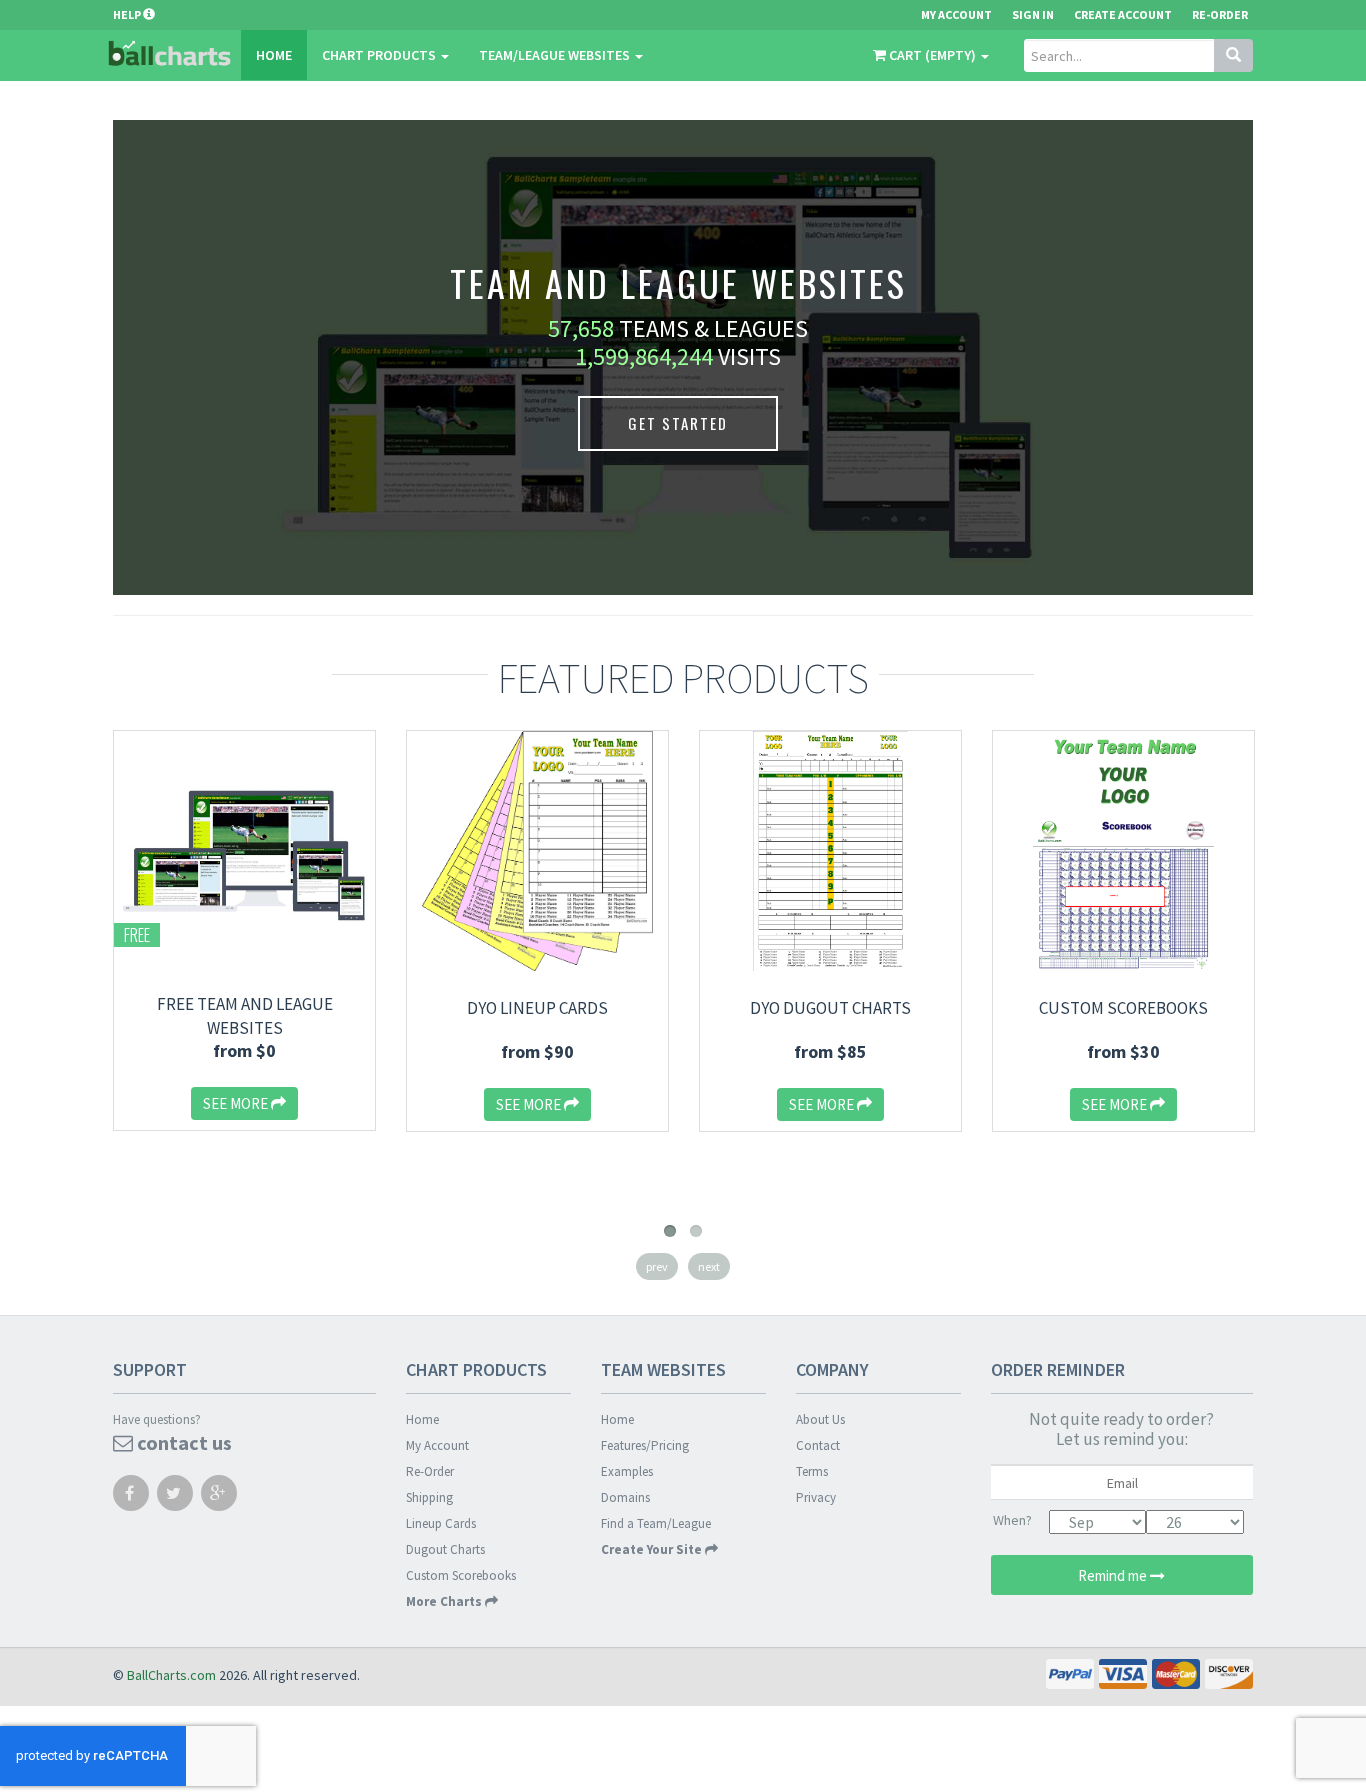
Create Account (1123, 14)
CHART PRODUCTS (380, 55)
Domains (625, 1497)
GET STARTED (678, 423)
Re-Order (1220, 14)
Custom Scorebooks (1123, 1008)
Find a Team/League (656, 1523)
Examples (627, 1471)
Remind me (1114, 1575)
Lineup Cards (441, 1523)
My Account (437, 1445)
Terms (812, 1471)
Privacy (816, 1497)
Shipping (429, 1497)
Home (274, 55)
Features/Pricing (645, 1445)
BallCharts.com (171, 1675)
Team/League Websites (556, 55)
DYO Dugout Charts (830, 1008)
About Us (820, 1419)
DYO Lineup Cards (537, 1008)
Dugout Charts (445, 1549)
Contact (818, 1445)
